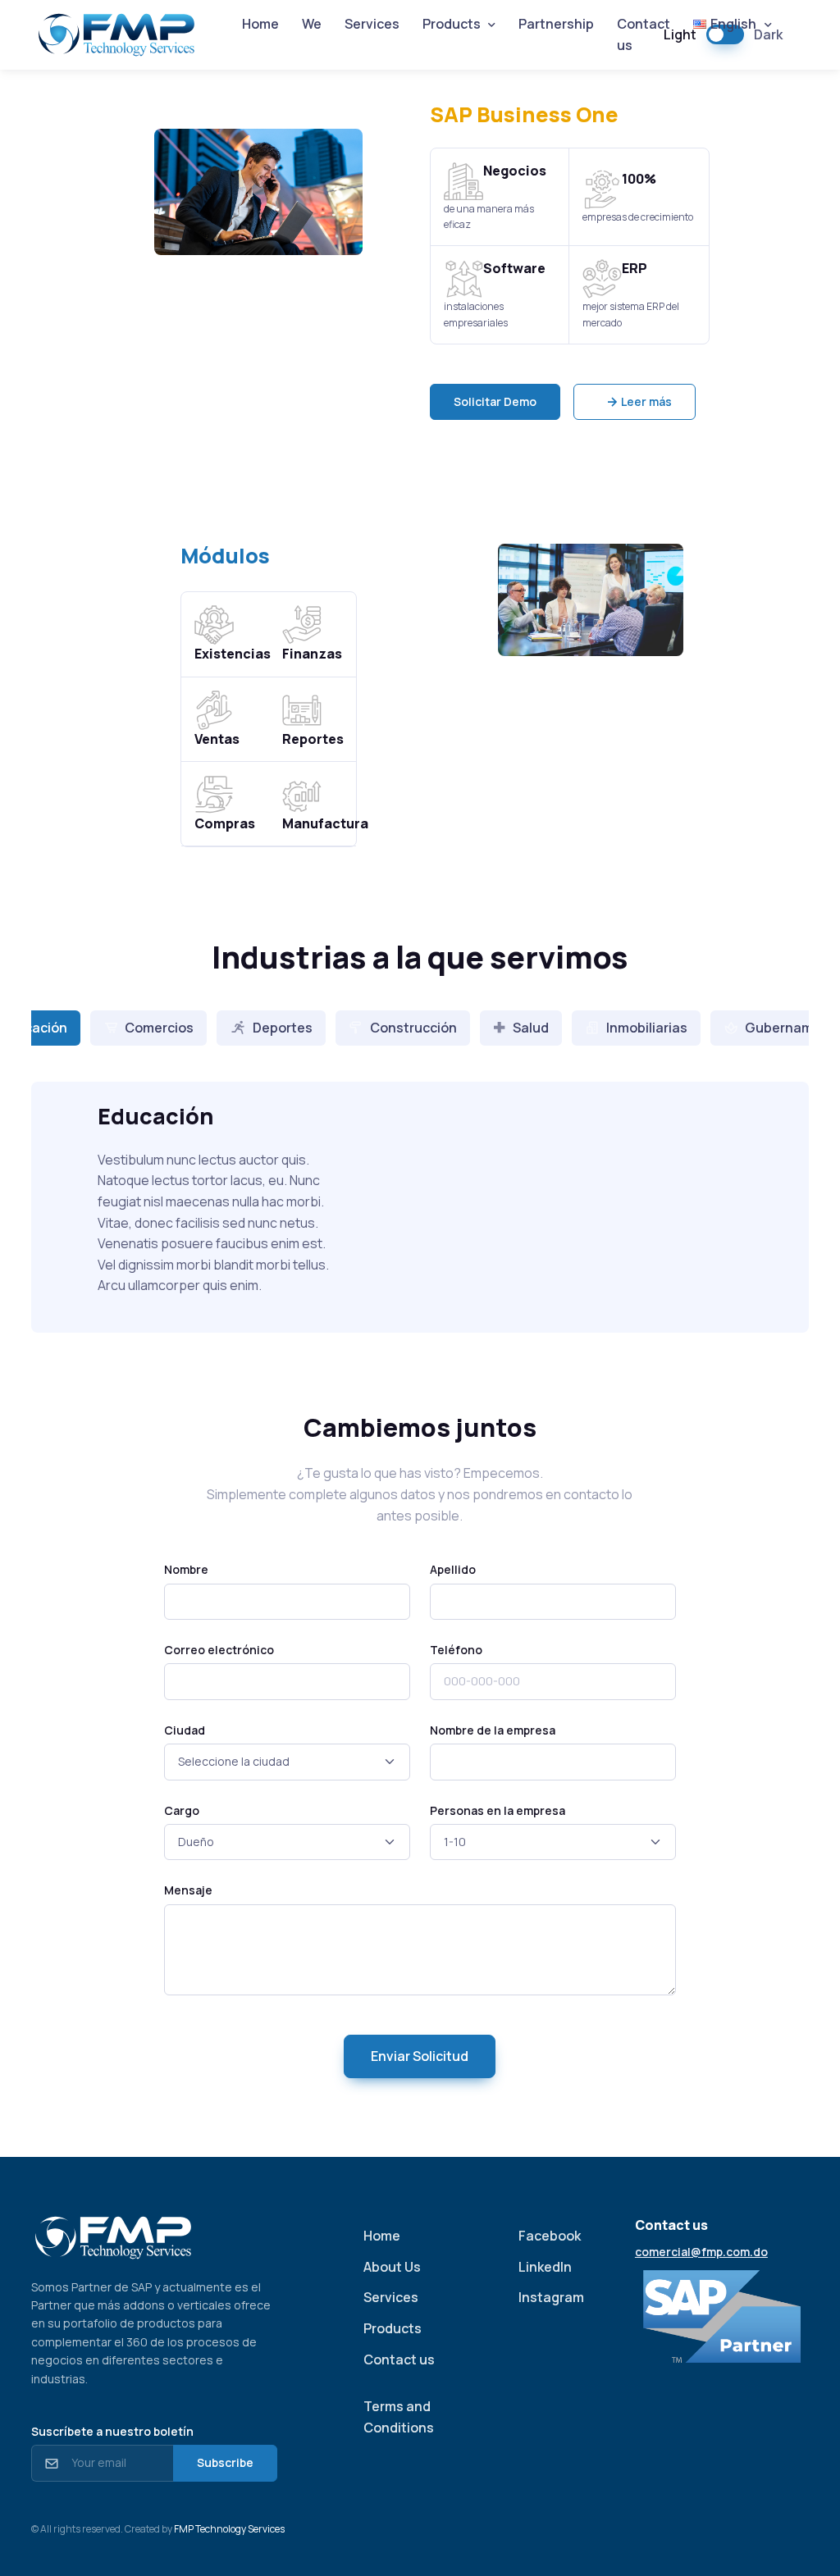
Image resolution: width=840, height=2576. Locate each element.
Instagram (551, 2297)
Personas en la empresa (498, 1810)
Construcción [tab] (413, 1028)
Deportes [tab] (283, 1028)
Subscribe (225, 2462)
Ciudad (185, 1730)
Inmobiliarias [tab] (647, 1028)
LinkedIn (545, 2267)
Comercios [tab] (159, 1028)
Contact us (644, 34)
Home (260, 24)
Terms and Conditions (399, 2417)
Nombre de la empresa (493, 1730)
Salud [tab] (531, 1028)
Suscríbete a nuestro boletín (112, 2431)
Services (372, 24)
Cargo (182, 1810)
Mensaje (188, 1890)
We (312, 24)
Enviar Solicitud (420, 2056)
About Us (392, 2267)
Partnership (556, 24)
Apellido (453, 1569)
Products (393, 2328)
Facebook (550, 2236)
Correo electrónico (219, 1650)
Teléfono (456, 1650)
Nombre (186, 1569)
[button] (495, 402)
